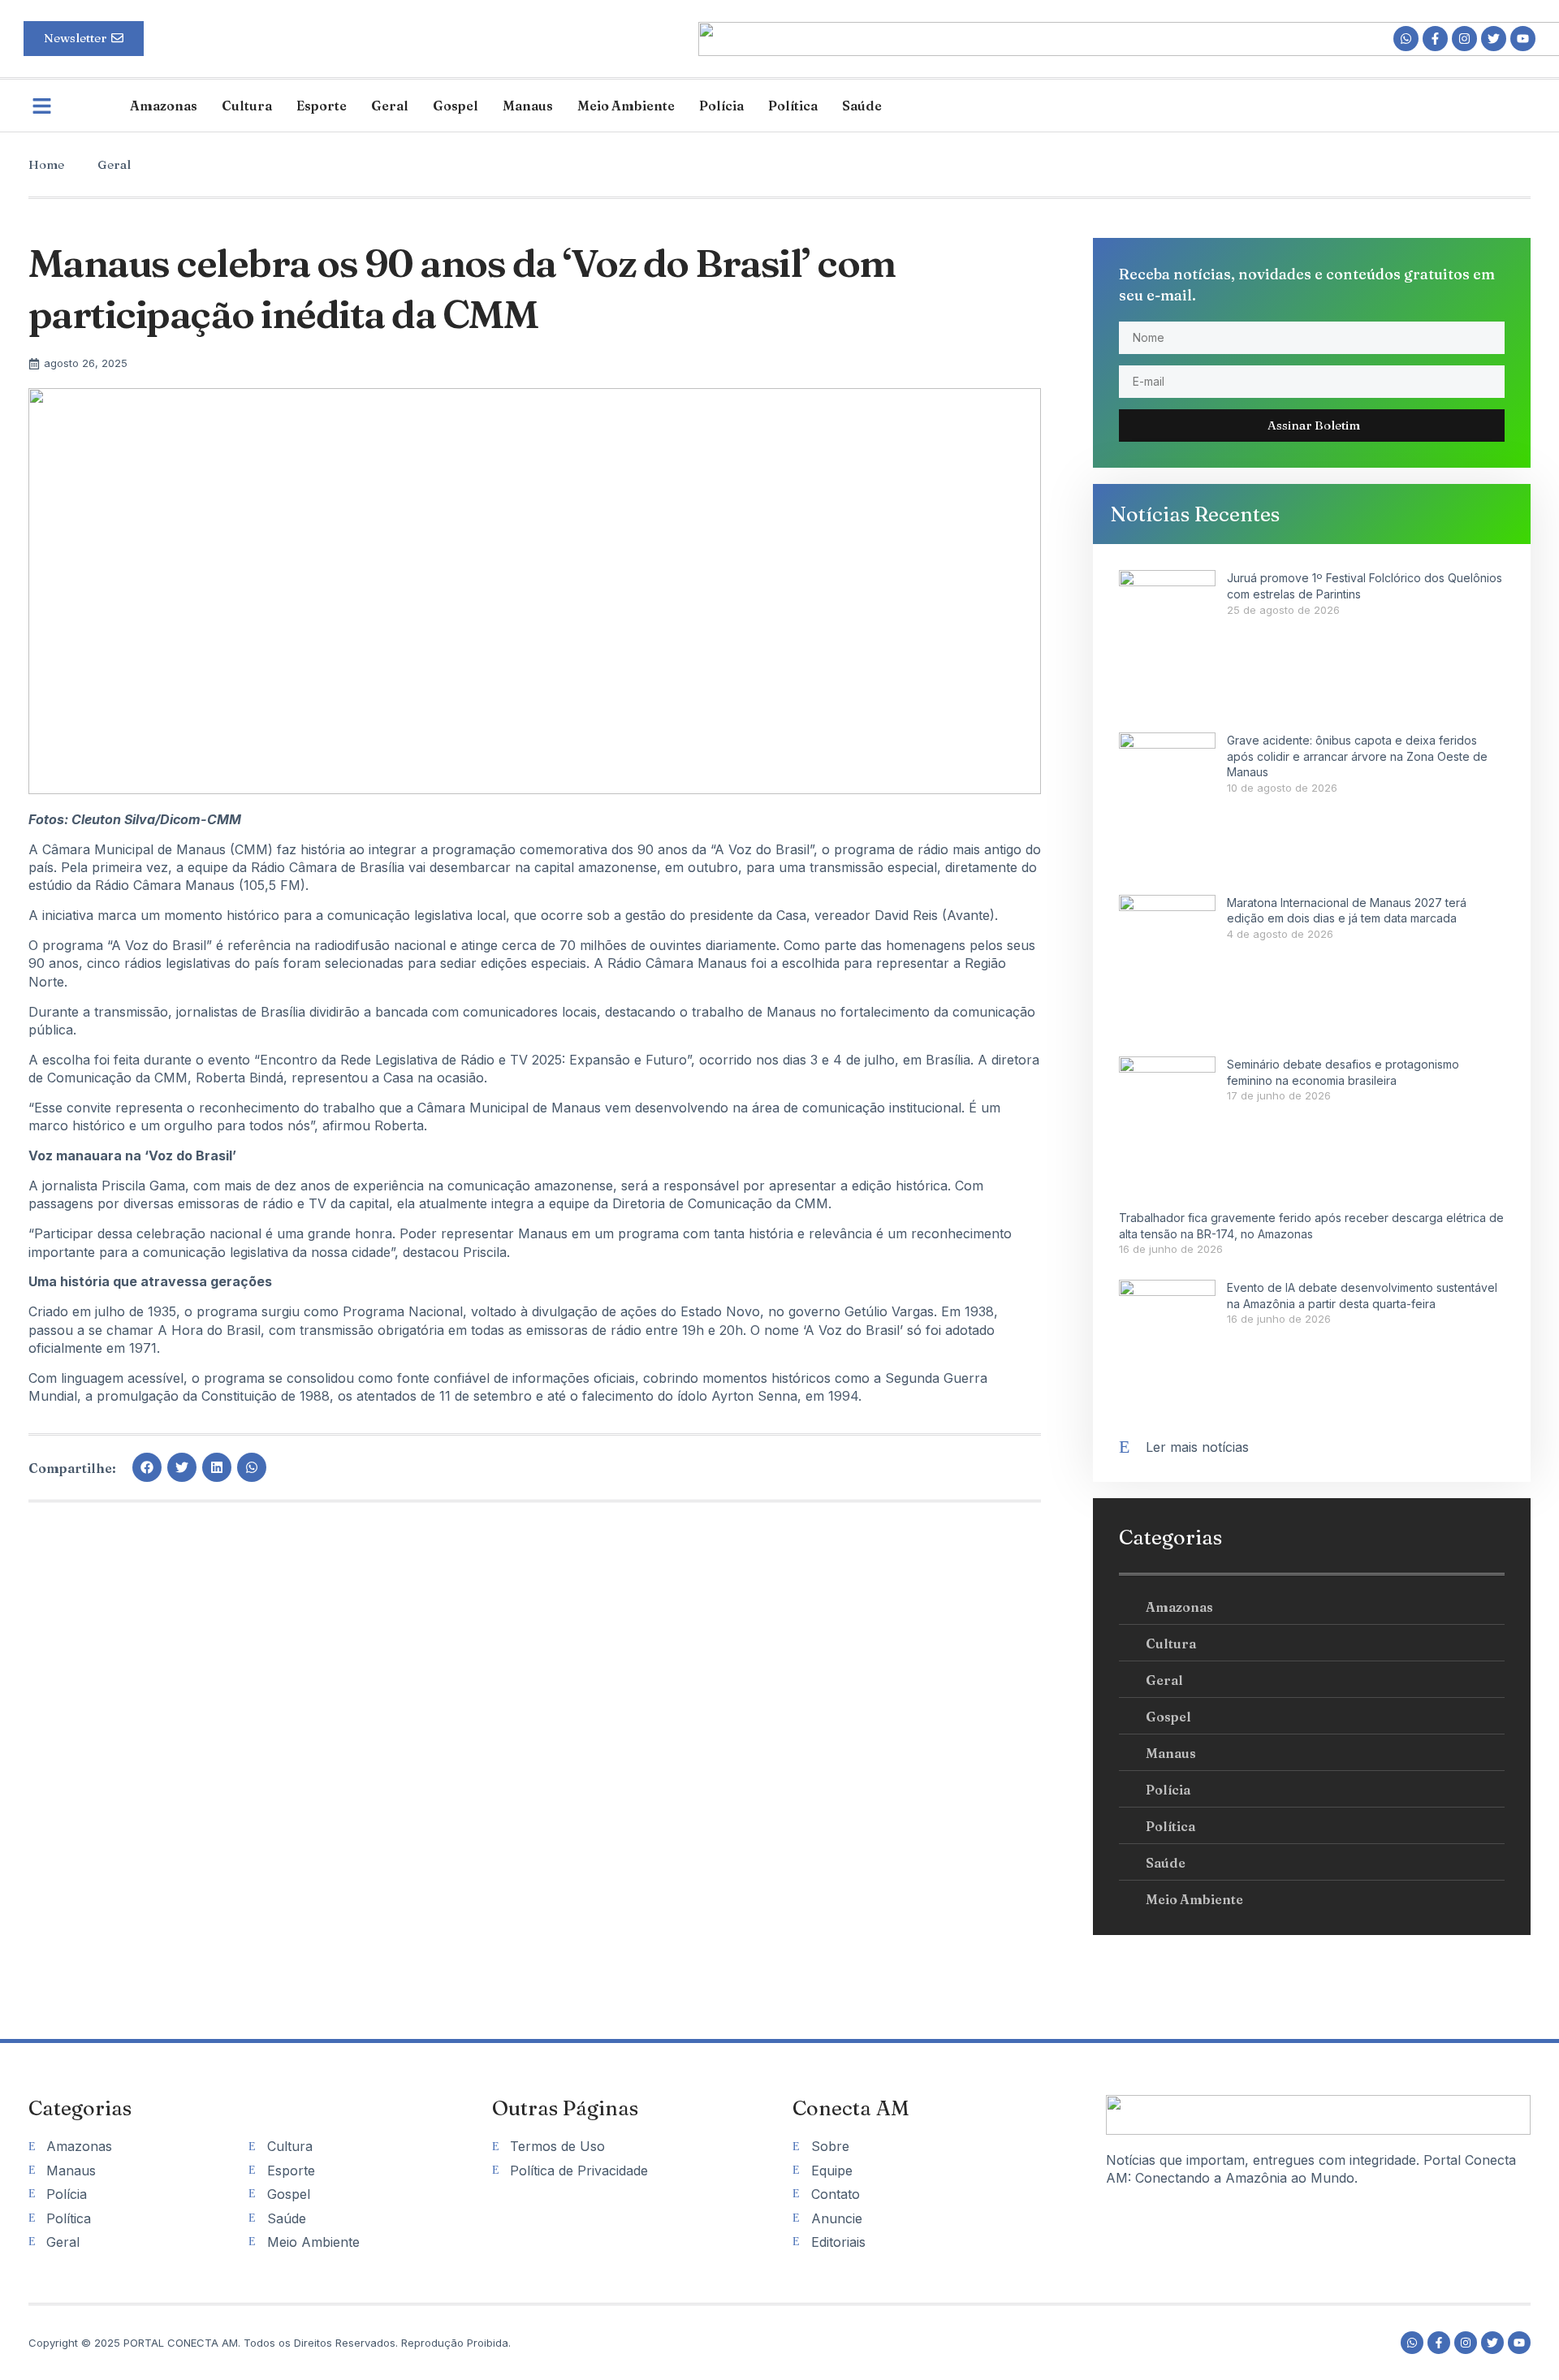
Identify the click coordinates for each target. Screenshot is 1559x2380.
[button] (147, 1467)
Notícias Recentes (1195, 514)
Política (793, 106)
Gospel (456, 106)
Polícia (721, 106)
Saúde (862, 106)
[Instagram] (1464, 39)
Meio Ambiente (626, 106)
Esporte (322, 106)
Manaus (528, 106)
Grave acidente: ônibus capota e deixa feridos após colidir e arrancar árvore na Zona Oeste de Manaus (1357, 756)
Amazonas (164, 106)
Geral (390, 106)
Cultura (247, 106)
